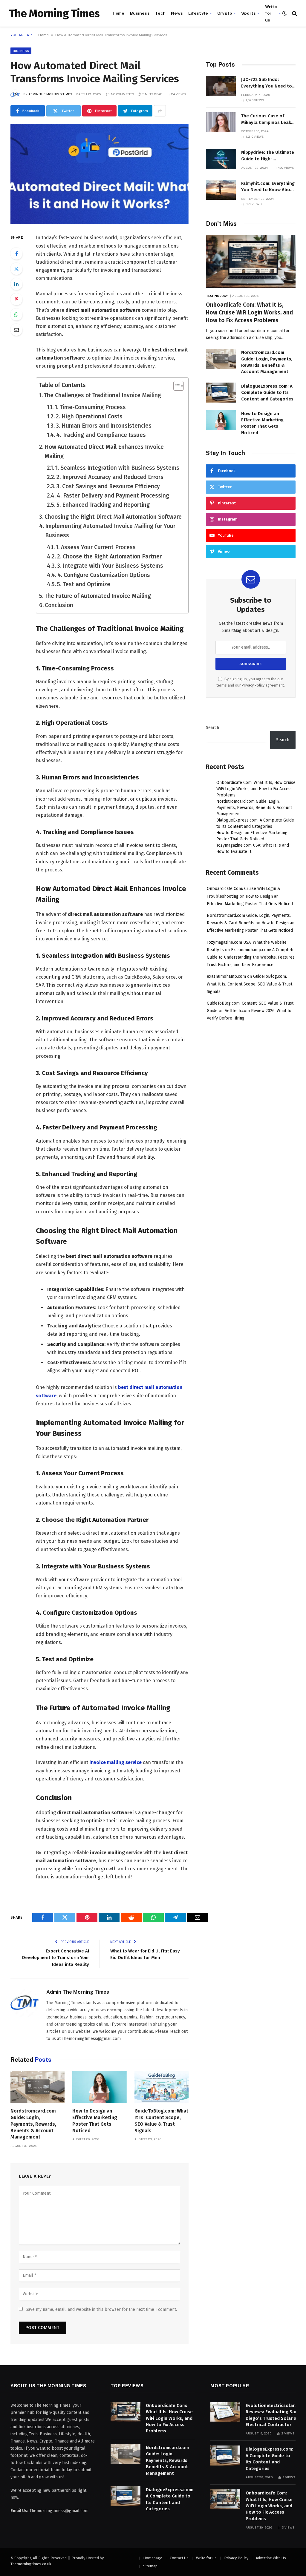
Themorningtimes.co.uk (31, 2564)
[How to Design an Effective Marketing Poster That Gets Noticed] (99, 2087)
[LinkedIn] (16, 284)
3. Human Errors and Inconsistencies (104, 426)
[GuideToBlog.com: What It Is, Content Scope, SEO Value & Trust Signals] (162, 2087)
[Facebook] (16, 254)
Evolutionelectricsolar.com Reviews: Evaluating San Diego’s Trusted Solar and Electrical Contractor (275, 2415)
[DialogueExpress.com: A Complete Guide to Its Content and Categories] (221, 393)
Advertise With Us (271, 2558)
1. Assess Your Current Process (96, 547)
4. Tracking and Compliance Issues (101, 435)
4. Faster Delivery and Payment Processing (113, 496)
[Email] (16, 330)
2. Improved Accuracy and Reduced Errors (110, 477)
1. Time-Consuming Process (90, 407)
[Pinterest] (16, 299)
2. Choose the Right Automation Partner (109, 557)
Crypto (225, 13)
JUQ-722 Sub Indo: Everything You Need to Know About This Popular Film (268, 83)
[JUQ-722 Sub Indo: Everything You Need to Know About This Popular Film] (221, 86)
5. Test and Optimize (84, 584)
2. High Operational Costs (89, 416)
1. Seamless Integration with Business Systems (117, 468)
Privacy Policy (253, 685)
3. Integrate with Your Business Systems (110, 566)
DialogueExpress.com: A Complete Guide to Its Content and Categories (267, 393)
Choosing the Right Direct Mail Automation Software (113, 517)
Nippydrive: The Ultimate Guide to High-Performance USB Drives (268, 156)
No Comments (123, 94)
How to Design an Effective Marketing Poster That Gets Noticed (95, 2121)
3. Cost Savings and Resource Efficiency (108, 486)
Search (212, 728)
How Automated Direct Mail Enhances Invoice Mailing (104, 452)
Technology (217, 296)
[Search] (294, 13)
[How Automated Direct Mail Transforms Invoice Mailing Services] (100, 174)
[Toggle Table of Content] (176, 386)
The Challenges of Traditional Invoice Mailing (102, 395)
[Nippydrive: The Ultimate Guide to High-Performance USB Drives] (221, 159)
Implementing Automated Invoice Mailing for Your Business (110, 531)
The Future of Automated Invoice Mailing (98, 596)
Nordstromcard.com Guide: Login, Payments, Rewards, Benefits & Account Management (33, 2124)
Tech (160, 13)
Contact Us (179, 2558)
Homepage (153, 2558)
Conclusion (59, 605)
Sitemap (150, 2566)
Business (140, 13)
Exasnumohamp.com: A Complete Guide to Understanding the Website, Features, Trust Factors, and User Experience (251, 957)
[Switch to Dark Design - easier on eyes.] (284, 13)
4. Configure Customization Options (104, 575)
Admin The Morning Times (50, 94)
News (177, 13)
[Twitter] (16, 269)
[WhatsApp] (16, 314)
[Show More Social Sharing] (160, 111)
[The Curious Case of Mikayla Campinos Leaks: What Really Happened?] (221, 122)
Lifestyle (198, 13)
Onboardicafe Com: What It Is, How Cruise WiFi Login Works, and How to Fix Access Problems (249, 313)
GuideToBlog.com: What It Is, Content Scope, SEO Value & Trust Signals (161, 2121)
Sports (248, 13)
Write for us (271, 13)
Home (119, 13)
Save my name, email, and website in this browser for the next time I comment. (101, 2309)
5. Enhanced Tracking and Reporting (103, 505)
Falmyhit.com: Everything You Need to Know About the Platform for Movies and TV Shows (268, 187)
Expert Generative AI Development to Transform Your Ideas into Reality (56, 1958)
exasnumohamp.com (226, 976)
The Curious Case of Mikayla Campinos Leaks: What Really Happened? (268, 119)
